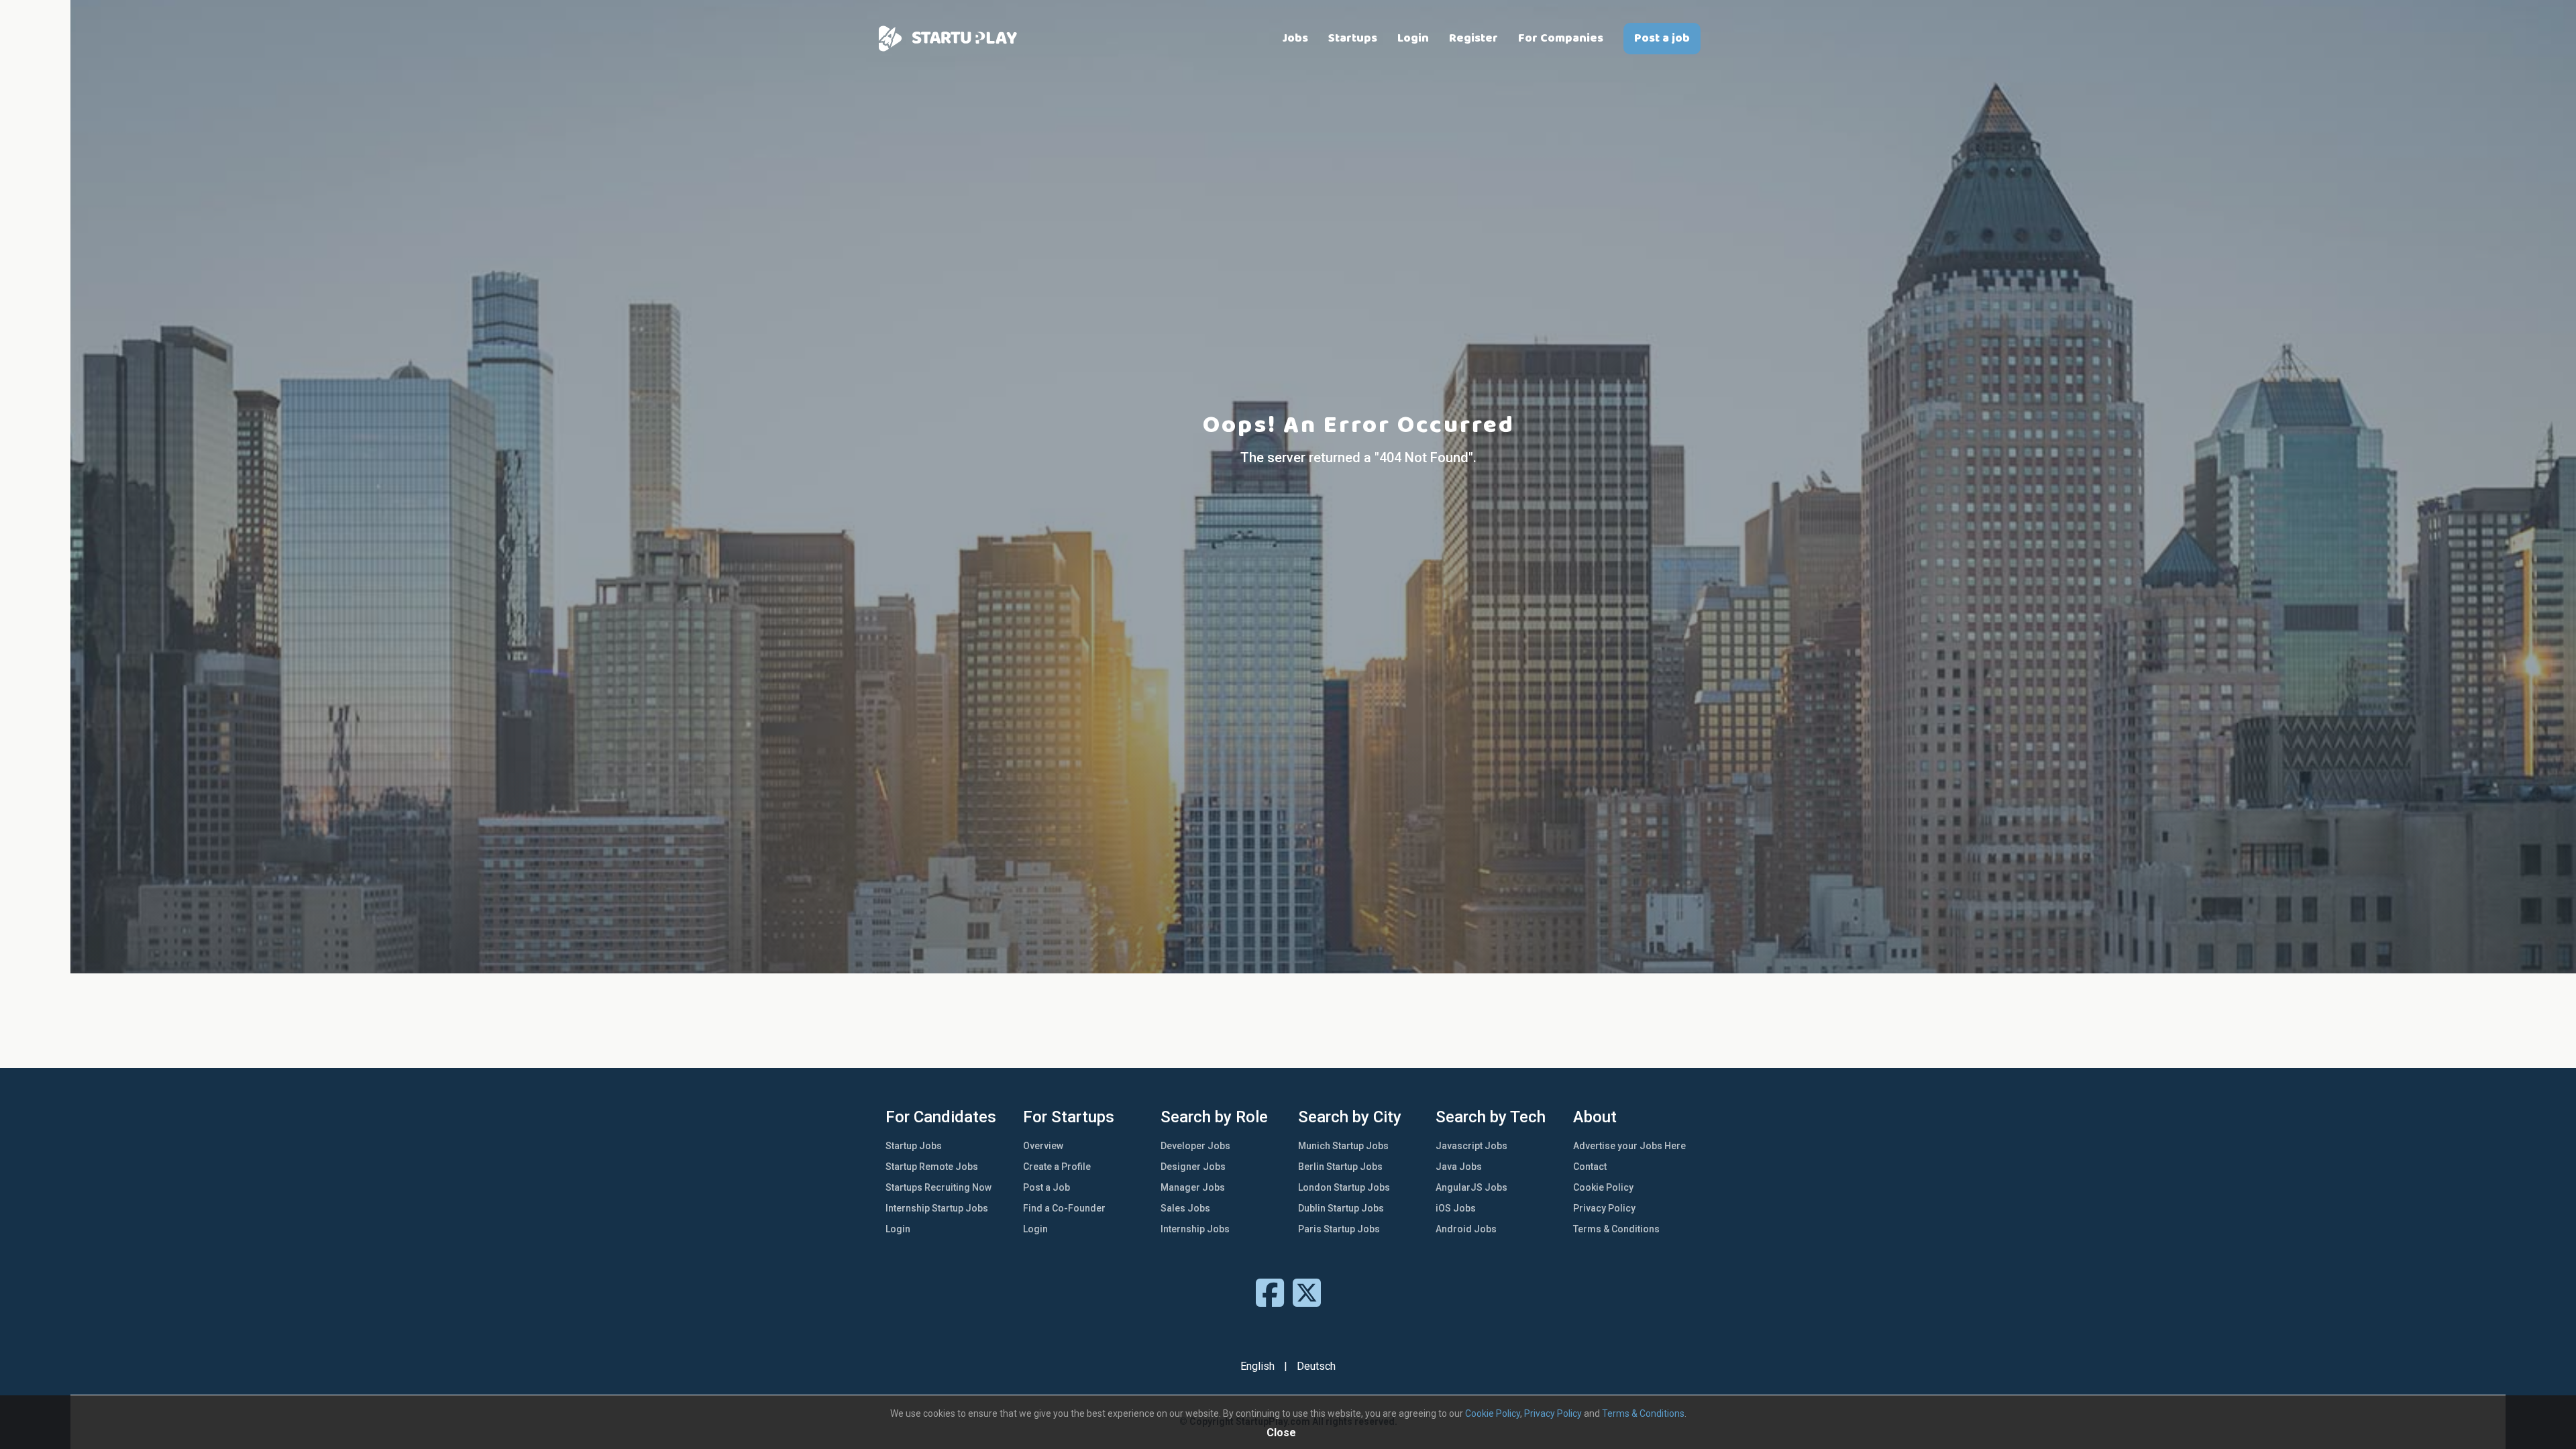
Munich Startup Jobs (1343, 1146)
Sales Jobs (1185, 1208)
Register (1473, 38)
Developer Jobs (1195, 1146)
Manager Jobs (1193, 1187)
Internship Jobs (1195, 1229)
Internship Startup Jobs (937, 1208)
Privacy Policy (1604, 1208)
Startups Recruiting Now (938, 1187)
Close (1281, 1433)
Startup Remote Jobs (932, 1167)
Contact (1590, 1167)
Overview (1043, 1146)
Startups (1353, 38)
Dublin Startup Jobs (1341, 1208)
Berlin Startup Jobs (1340, 1167)
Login (1413, 38)
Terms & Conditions (1616, 1229)
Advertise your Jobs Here (1629, 1146)
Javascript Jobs (1471, 1146)
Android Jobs (1466, 1229)
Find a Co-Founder (1064, 1208)
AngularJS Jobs (1471, 1187)
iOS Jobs (1456, 1208)
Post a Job (1046, 1187)
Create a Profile (1057, 1167)
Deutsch (1316, 1366)
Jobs (1295, 38)
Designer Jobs (1193, 1167)
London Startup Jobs (1344, 1187)
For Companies (1561, 38)
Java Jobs (1459, 1167)
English (1257, 1366)
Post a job (1662, 38)
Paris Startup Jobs (1339, 1229)
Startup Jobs (914, 1146)
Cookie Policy (1603, 1187)
